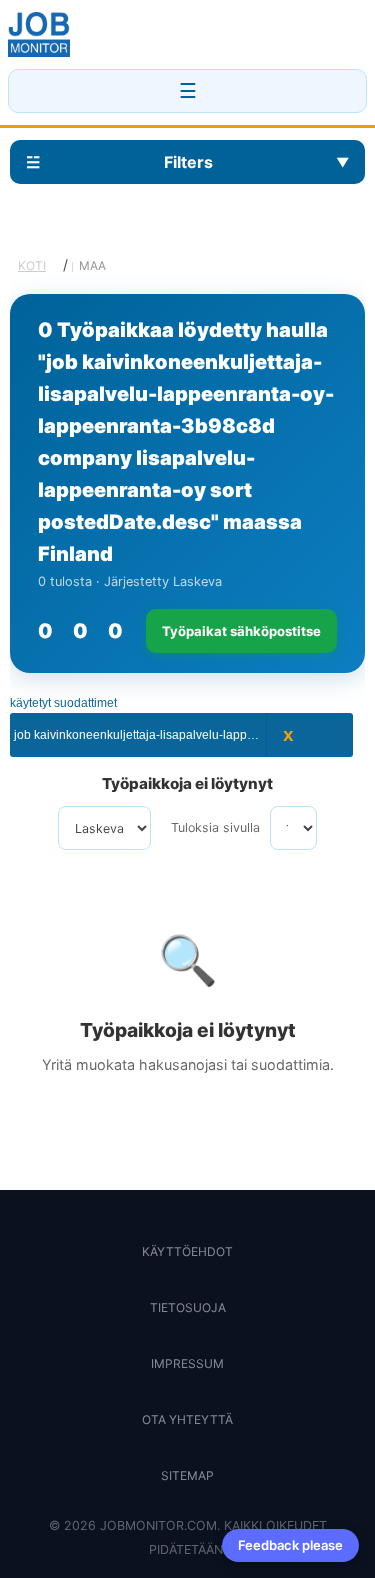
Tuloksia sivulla (215, 827)
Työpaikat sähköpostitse (241, 631)
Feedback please (290, 1545)
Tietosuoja (188, 1307)
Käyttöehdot (187, 1251)
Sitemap (187, 1475)
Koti (32, 265)
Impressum (187, 1363)
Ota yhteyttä (187, 1419)
